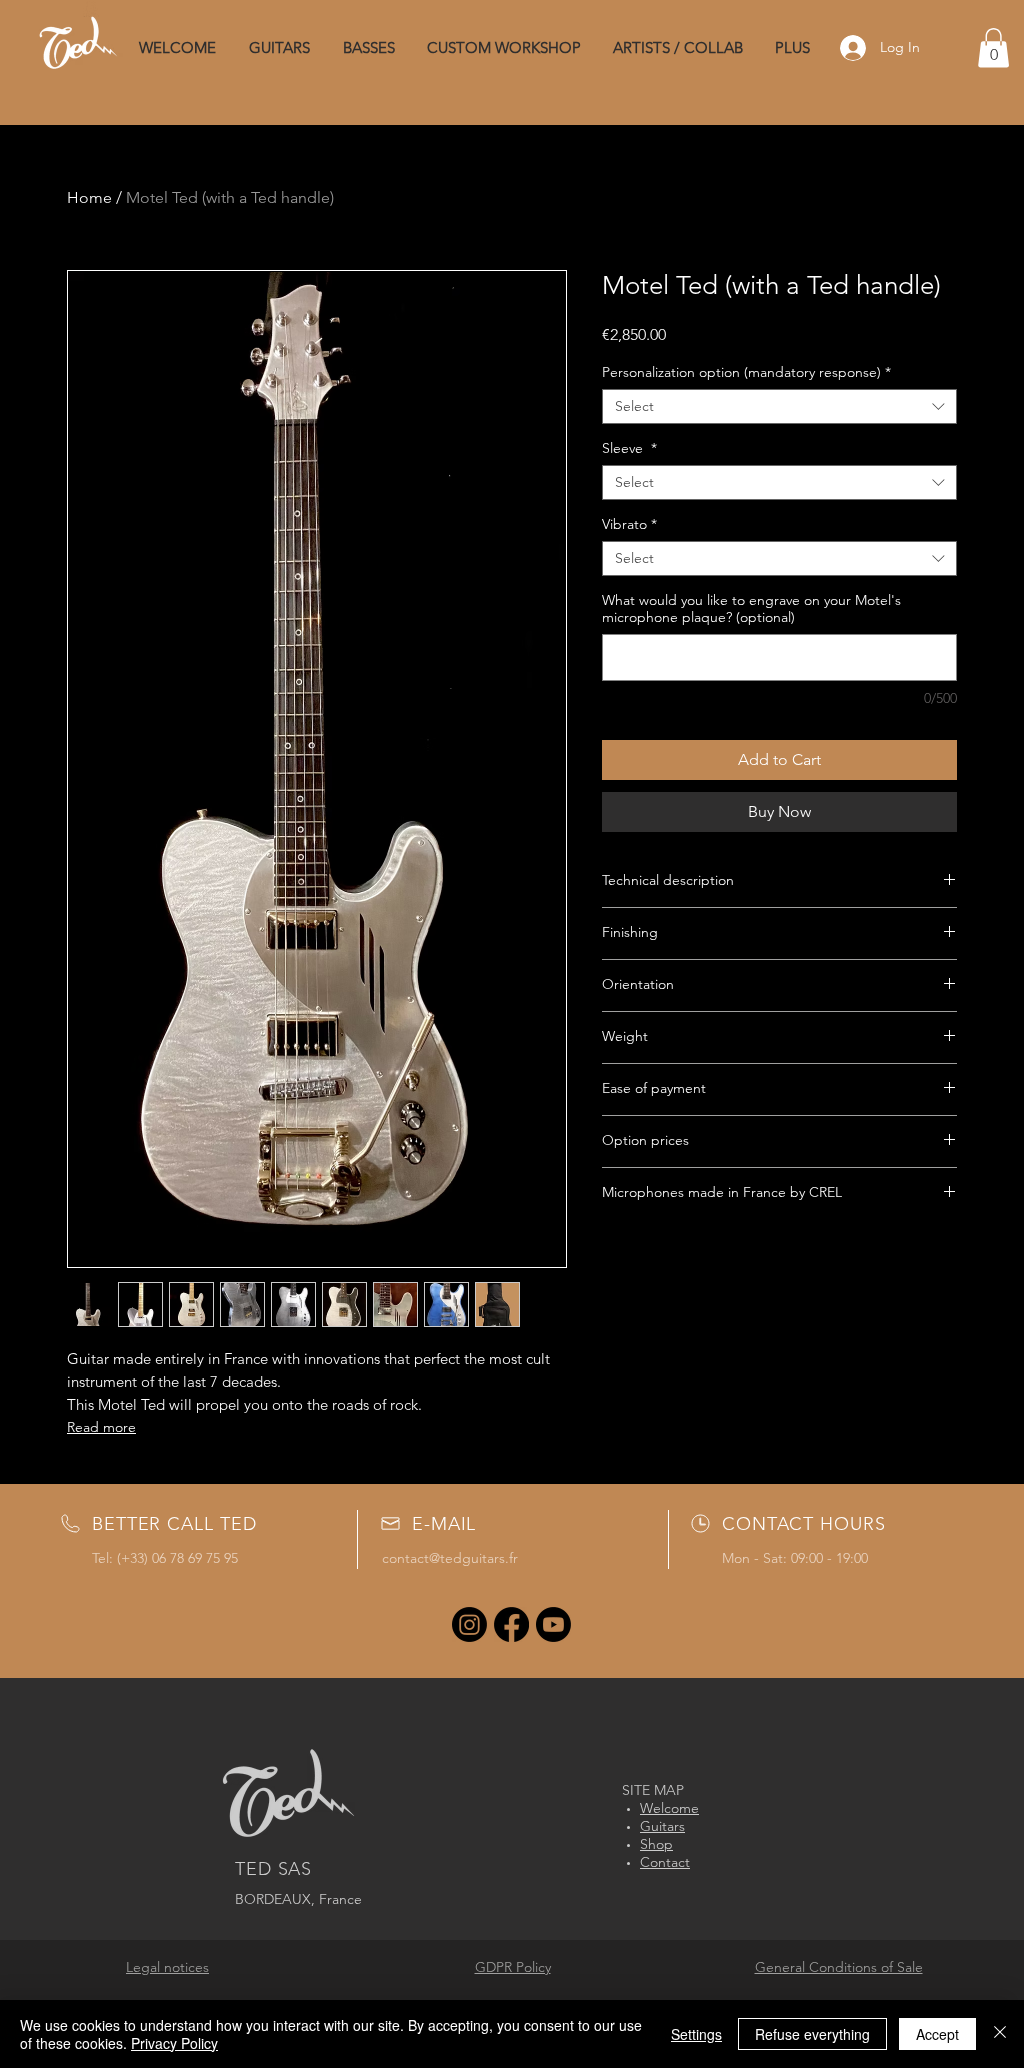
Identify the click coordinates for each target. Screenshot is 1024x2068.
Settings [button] (696, 2034)
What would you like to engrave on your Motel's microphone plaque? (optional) (751, 609)
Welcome (669, 1808)
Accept (937, 2034)
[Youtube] (553, 1624)
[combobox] (779, 406)
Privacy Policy (174, 2043)
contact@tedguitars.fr (450, 1558)
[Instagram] (469, 1624)
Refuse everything (812, 2034)
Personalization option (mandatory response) (746, 372)
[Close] (1000, 2034)
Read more (101, 1427)
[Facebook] (511, 1624)
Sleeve (629, 448)
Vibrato (629, 524)
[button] (993, 47)
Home (89, 197)
